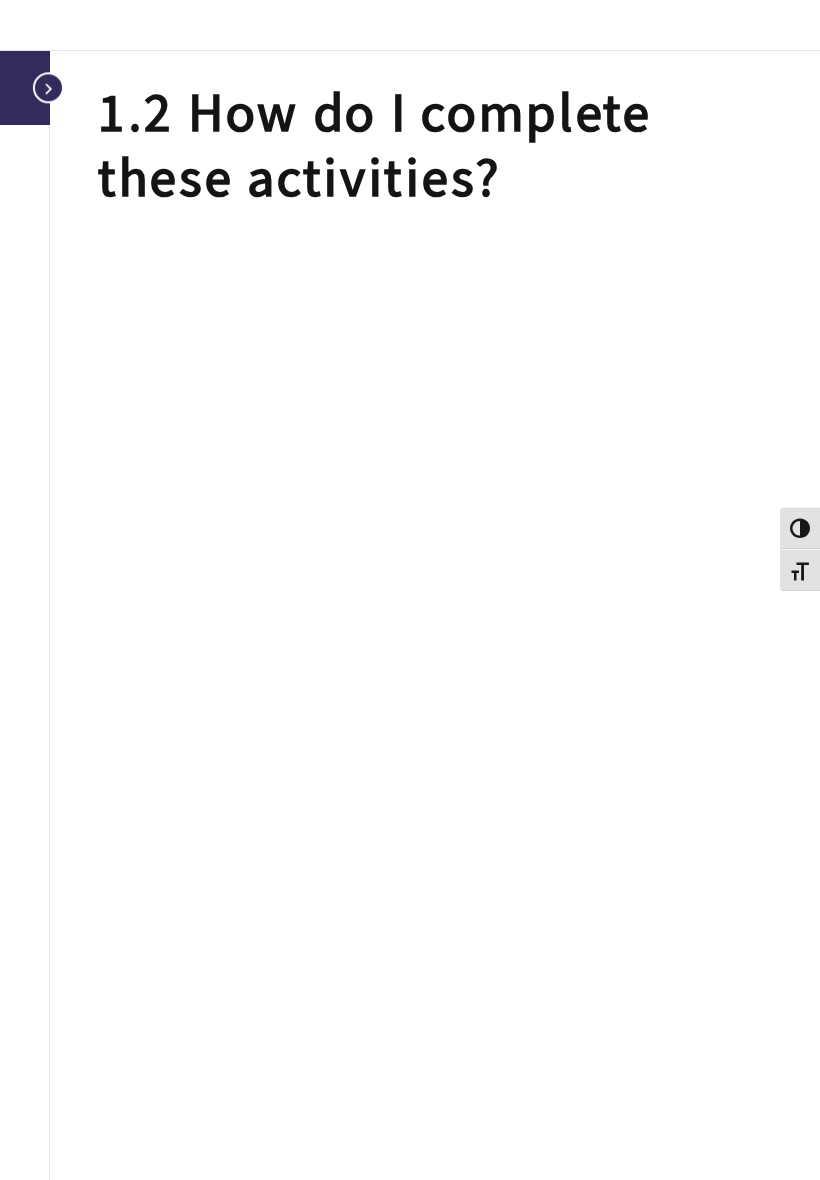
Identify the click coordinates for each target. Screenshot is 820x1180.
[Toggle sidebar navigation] (44, 87)
